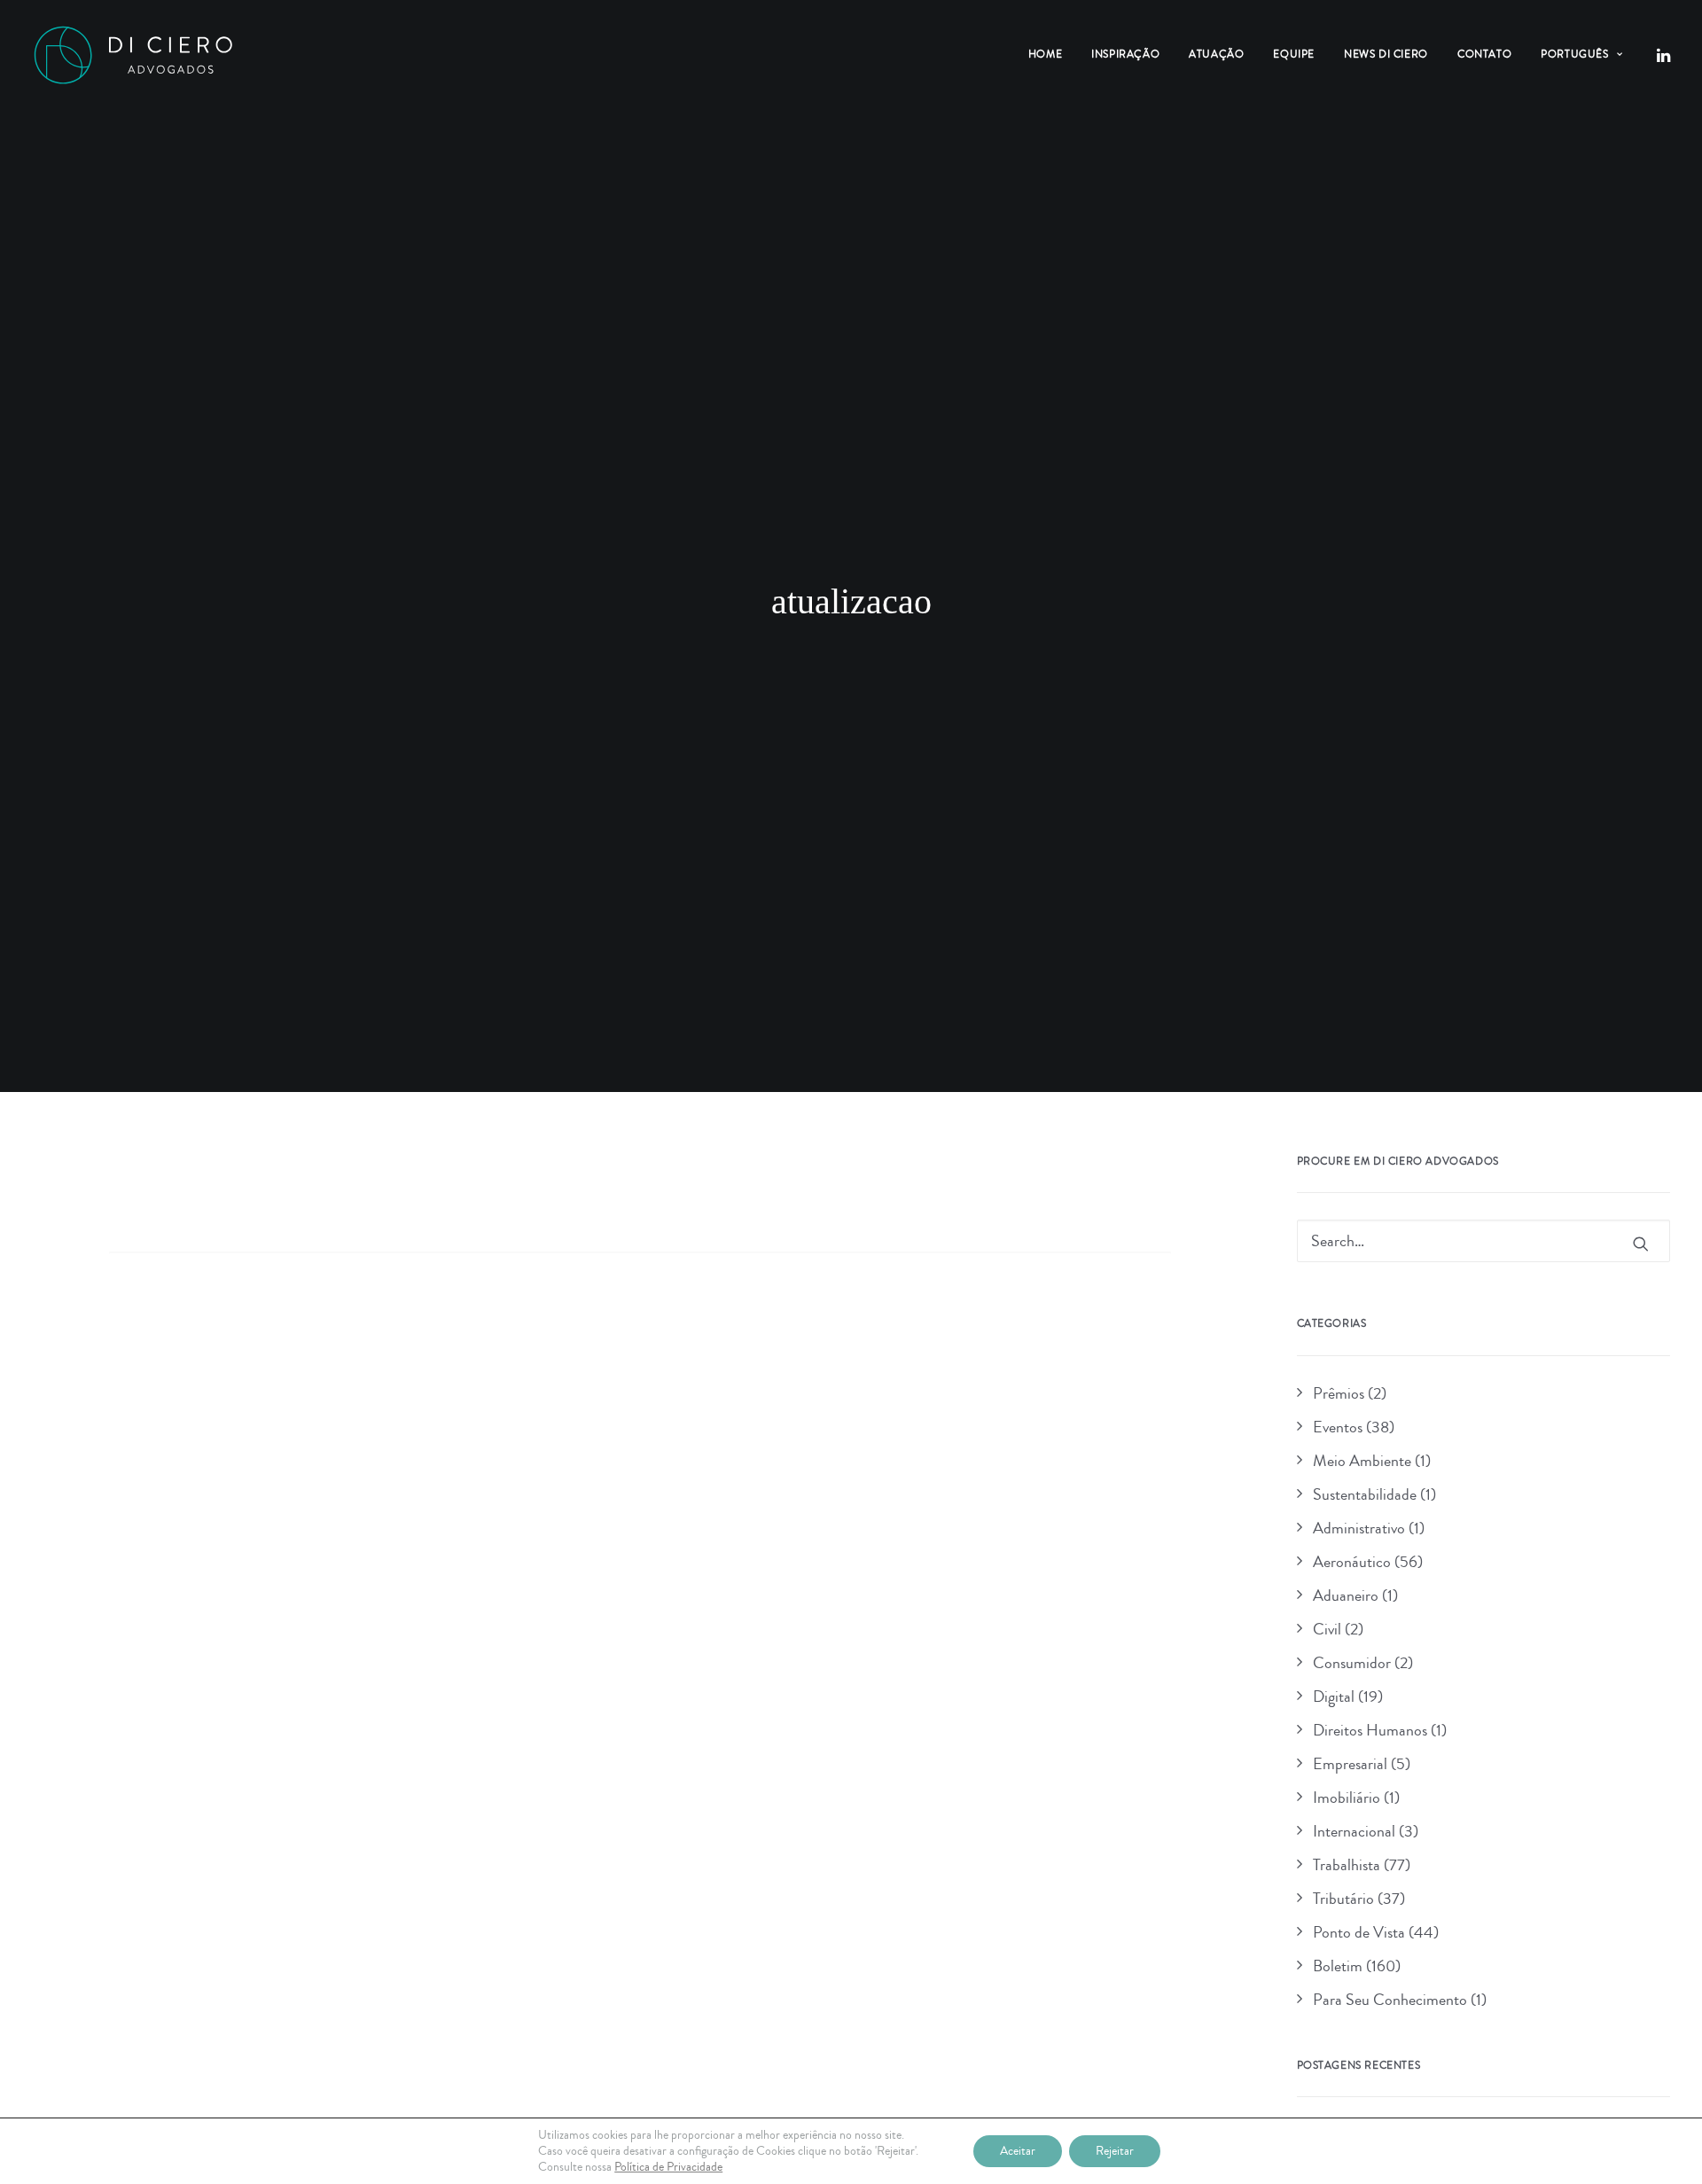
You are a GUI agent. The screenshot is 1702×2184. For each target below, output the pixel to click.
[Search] (640, 1272)
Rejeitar (1115, 2151)
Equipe (1294, 55)
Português (1574, 55)
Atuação (1216, 55)
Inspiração (1125, 55)
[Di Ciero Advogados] (133, 55)
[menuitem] (1045, 55)
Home (1045, 55)
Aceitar (1018, 2151)
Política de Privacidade (668, 2167)
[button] (1662, 55)
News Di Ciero (1386, 55)
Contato (1484, 55)
